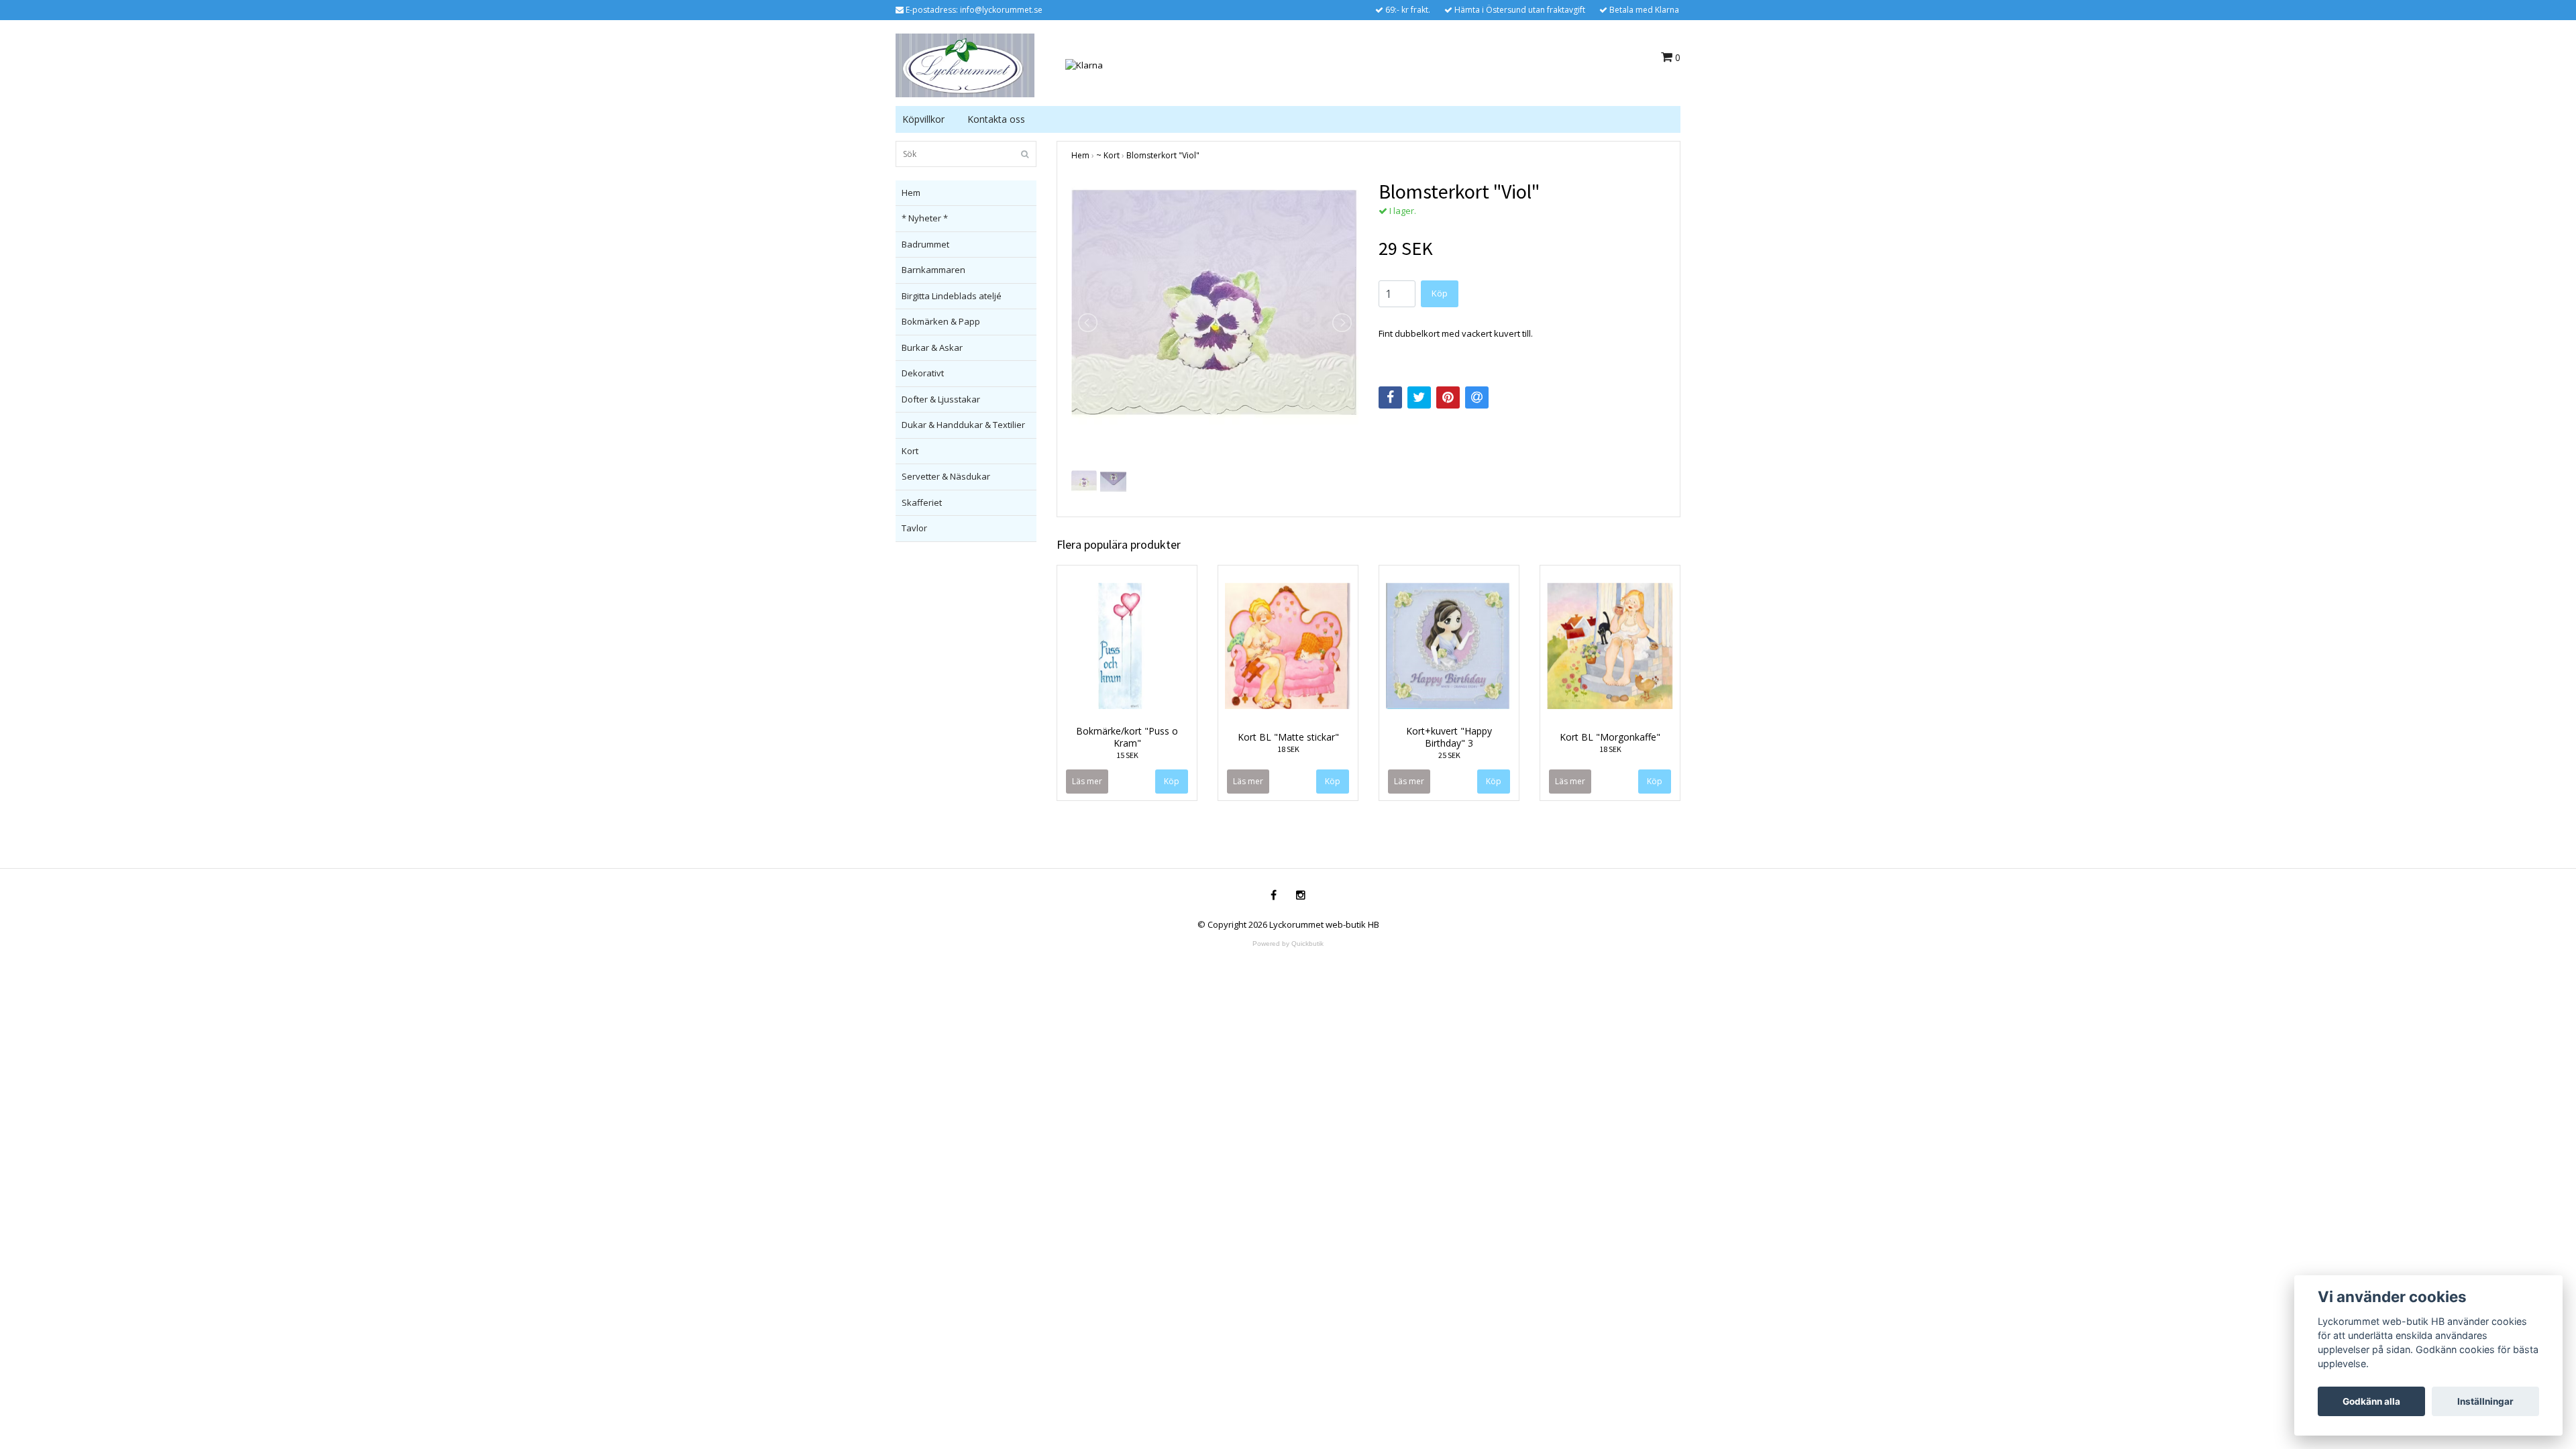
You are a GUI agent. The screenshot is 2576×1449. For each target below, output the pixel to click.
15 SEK (1127, 755)
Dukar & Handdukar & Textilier (963, 425)
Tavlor (914, 528)
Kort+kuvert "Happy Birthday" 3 (1449, 737)
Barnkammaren (933, 270)
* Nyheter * (925, 218)
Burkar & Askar (932, 347)
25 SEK (1449, 755)
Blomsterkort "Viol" (1163, 155)
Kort (910, 451)
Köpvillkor (923, 119)
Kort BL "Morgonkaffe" (1610, 737)
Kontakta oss (996, 119)
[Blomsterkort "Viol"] (1215, 323)
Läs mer (1087, 781)
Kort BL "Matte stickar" (1288, 737)
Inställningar (2485, 1401)
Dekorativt (923, 373)
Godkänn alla (2371, 1401)
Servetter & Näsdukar (946, 476)
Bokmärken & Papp (941, 321)
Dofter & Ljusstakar (941, 399)
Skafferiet (922, 502)
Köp (1440, 293)
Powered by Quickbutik (1288, 944)
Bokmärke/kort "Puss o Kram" (1127, 737)
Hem (911, 193)
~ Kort (1108, 155)
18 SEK (1288, 749)
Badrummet (925, 244)
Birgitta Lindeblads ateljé (952, 296)
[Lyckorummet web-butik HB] (965, 64)
